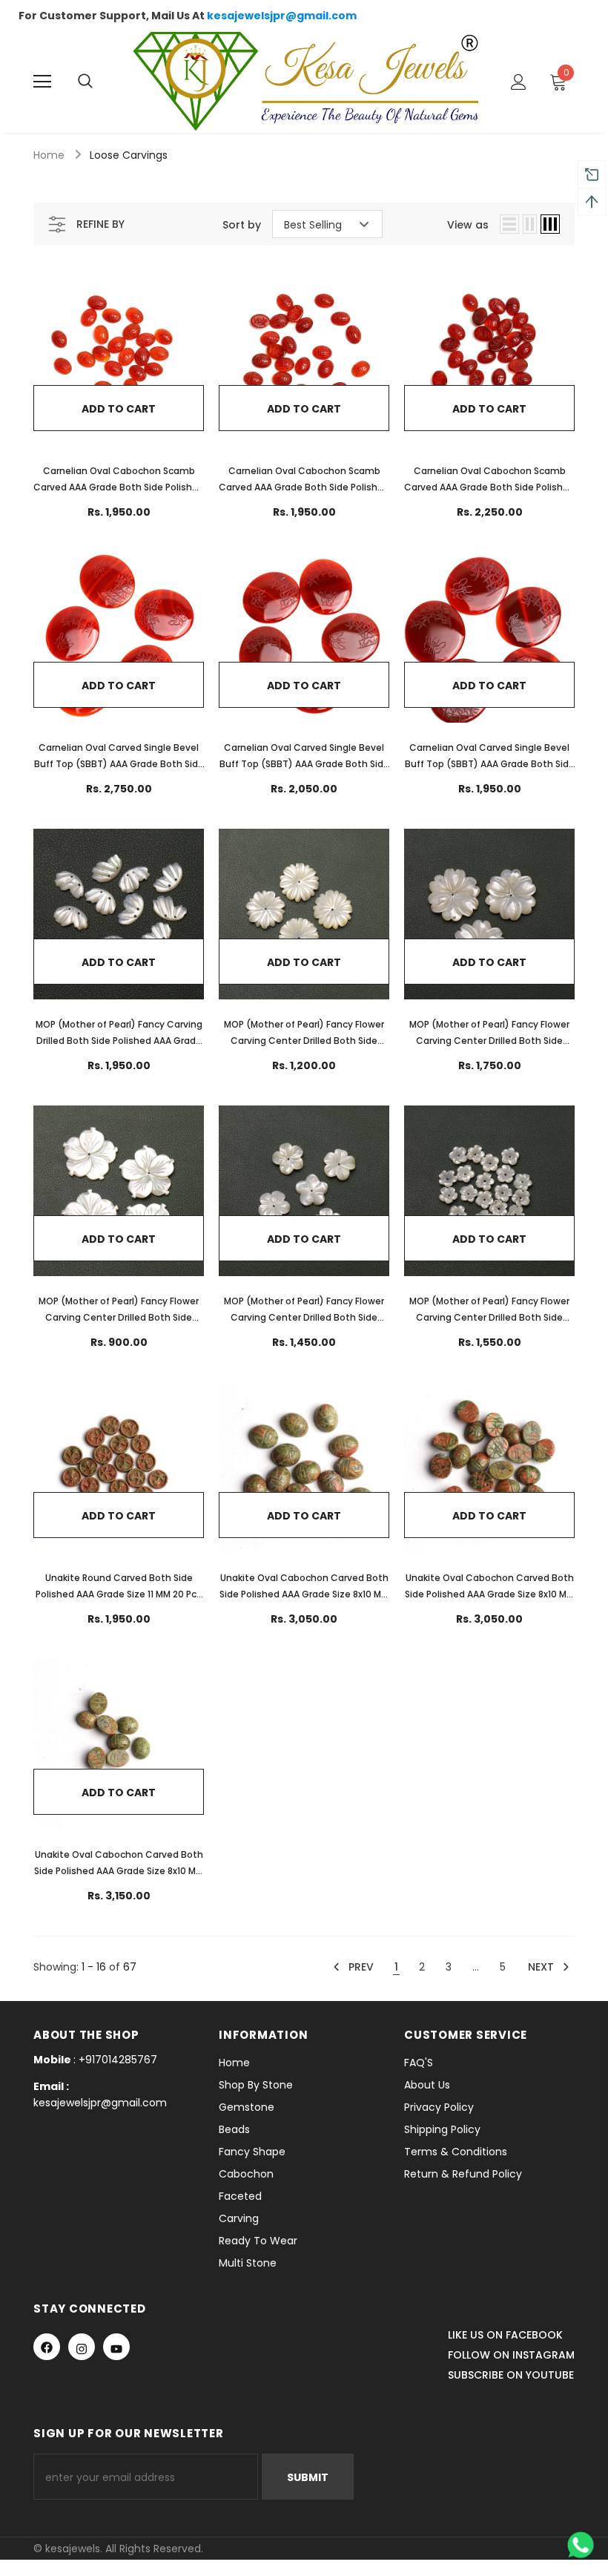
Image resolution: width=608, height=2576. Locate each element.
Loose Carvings (129, 155)
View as (468, 225)
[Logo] (306, 81)
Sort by (242, 225)
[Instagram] (82, 2347)
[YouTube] (116, 2347)
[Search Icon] (100, 82)
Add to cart (119, 409)
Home (49, 155)
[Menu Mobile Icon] (42, 82)
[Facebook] (47, 2347)
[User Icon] (519, 82)
